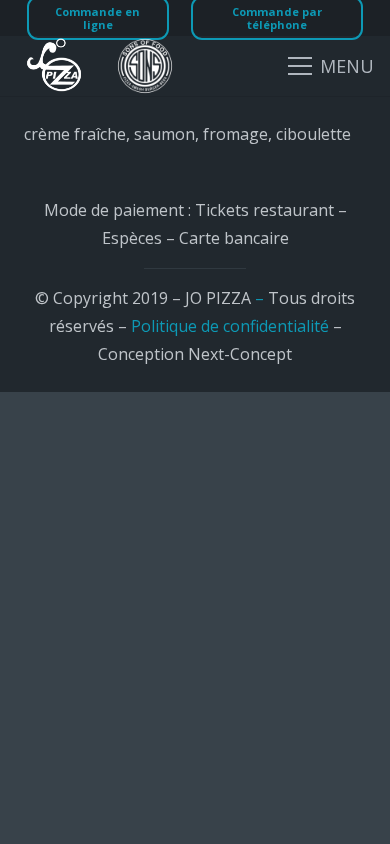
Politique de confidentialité (230, 326)
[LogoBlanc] (54, 66)
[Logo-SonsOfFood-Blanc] (145, 66)
